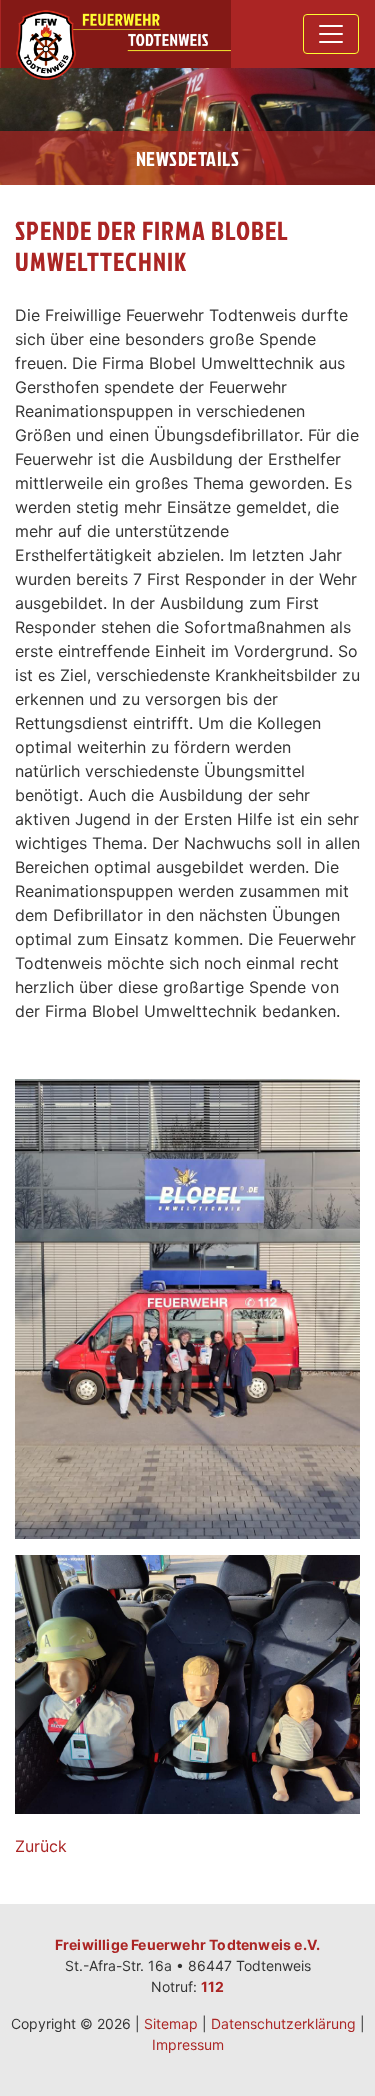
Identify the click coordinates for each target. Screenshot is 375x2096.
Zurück (41, 1846)
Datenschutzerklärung (283, 2023)
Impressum (188, 2044)
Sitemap (171, 2023)
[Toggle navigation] (331, 34)
